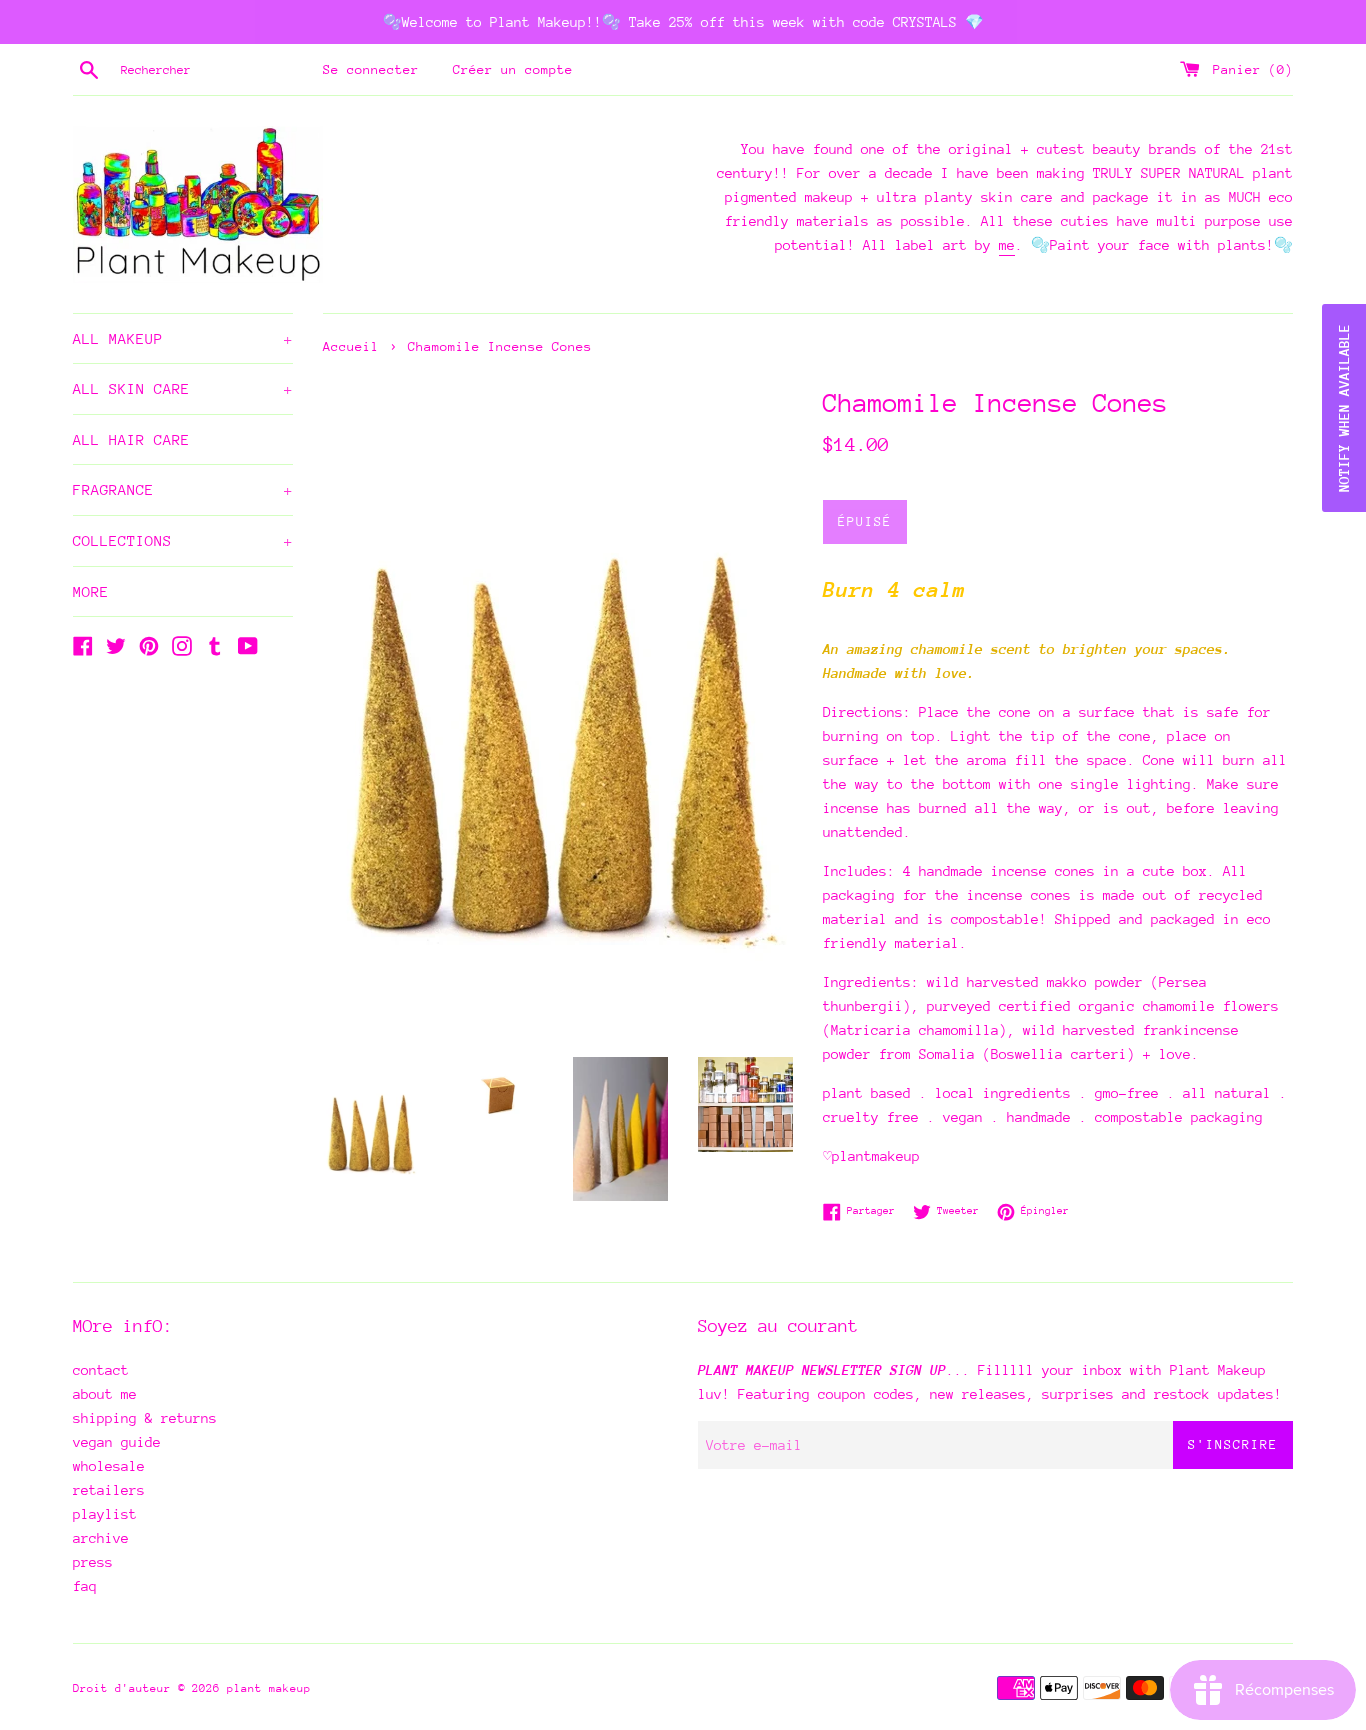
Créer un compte (513, 69)
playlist (105, 1514)
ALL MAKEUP (183, 338)
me (1007, 245)
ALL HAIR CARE (131, 439)
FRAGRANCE (183, 489)
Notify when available (1344, 408)
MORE (91, 591)
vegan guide (117, 1442)
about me (105, 1394)
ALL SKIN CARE (183, 388)
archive (101, 1538)
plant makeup (269, 1688)
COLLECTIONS (183, 540)
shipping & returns (145, 1418)
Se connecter (371, 69)
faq (85, 1586)
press (93, 1562)
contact (101, 1370)
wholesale (109, 1466)
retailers (109, 1490)
